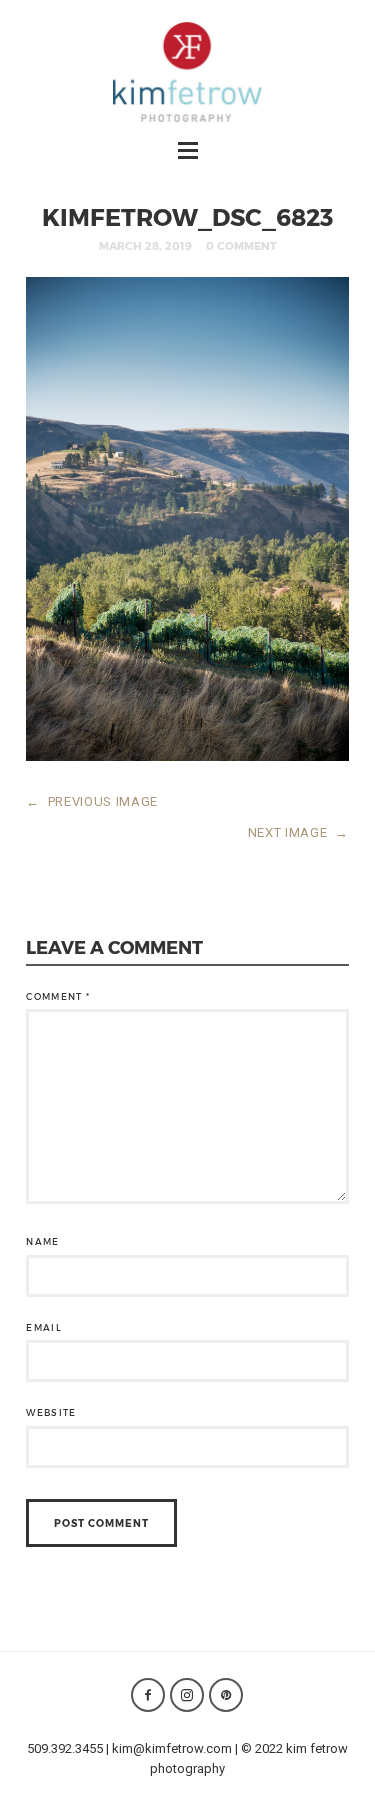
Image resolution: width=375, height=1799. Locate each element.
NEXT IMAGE (298, 832)
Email (44, 1327)
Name (42, 1241)
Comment (58, 996)
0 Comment (241, 245)
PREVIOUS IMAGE (92, 801)
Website (51, 1412)
